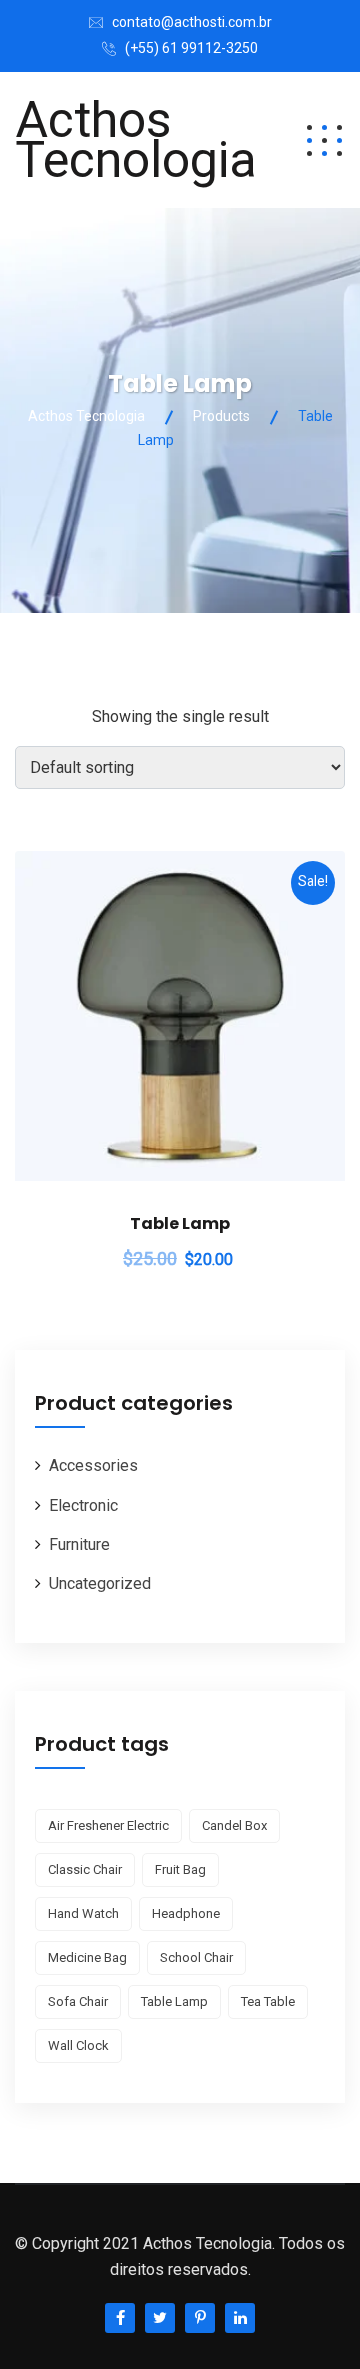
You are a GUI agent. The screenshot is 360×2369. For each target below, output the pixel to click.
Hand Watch (83, 1913)
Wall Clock (78, 2045)
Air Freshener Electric (108, 1825)
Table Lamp (180, 1223)
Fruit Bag (180, 1869)
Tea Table (268, 2001)
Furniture (79, 1544)
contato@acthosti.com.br (192, 22)
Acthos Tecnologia (136, 140)
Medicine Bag (87, 1957)
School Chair (196, 1957)
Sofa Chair (78, 2001)
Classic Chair (85, 1869)
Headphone (186, 1913)
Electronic (83, 1505)
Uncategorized (100, 1583)
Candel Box (234, 1825)
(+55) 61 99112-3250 (191, 48)
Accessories (93, 1465)
